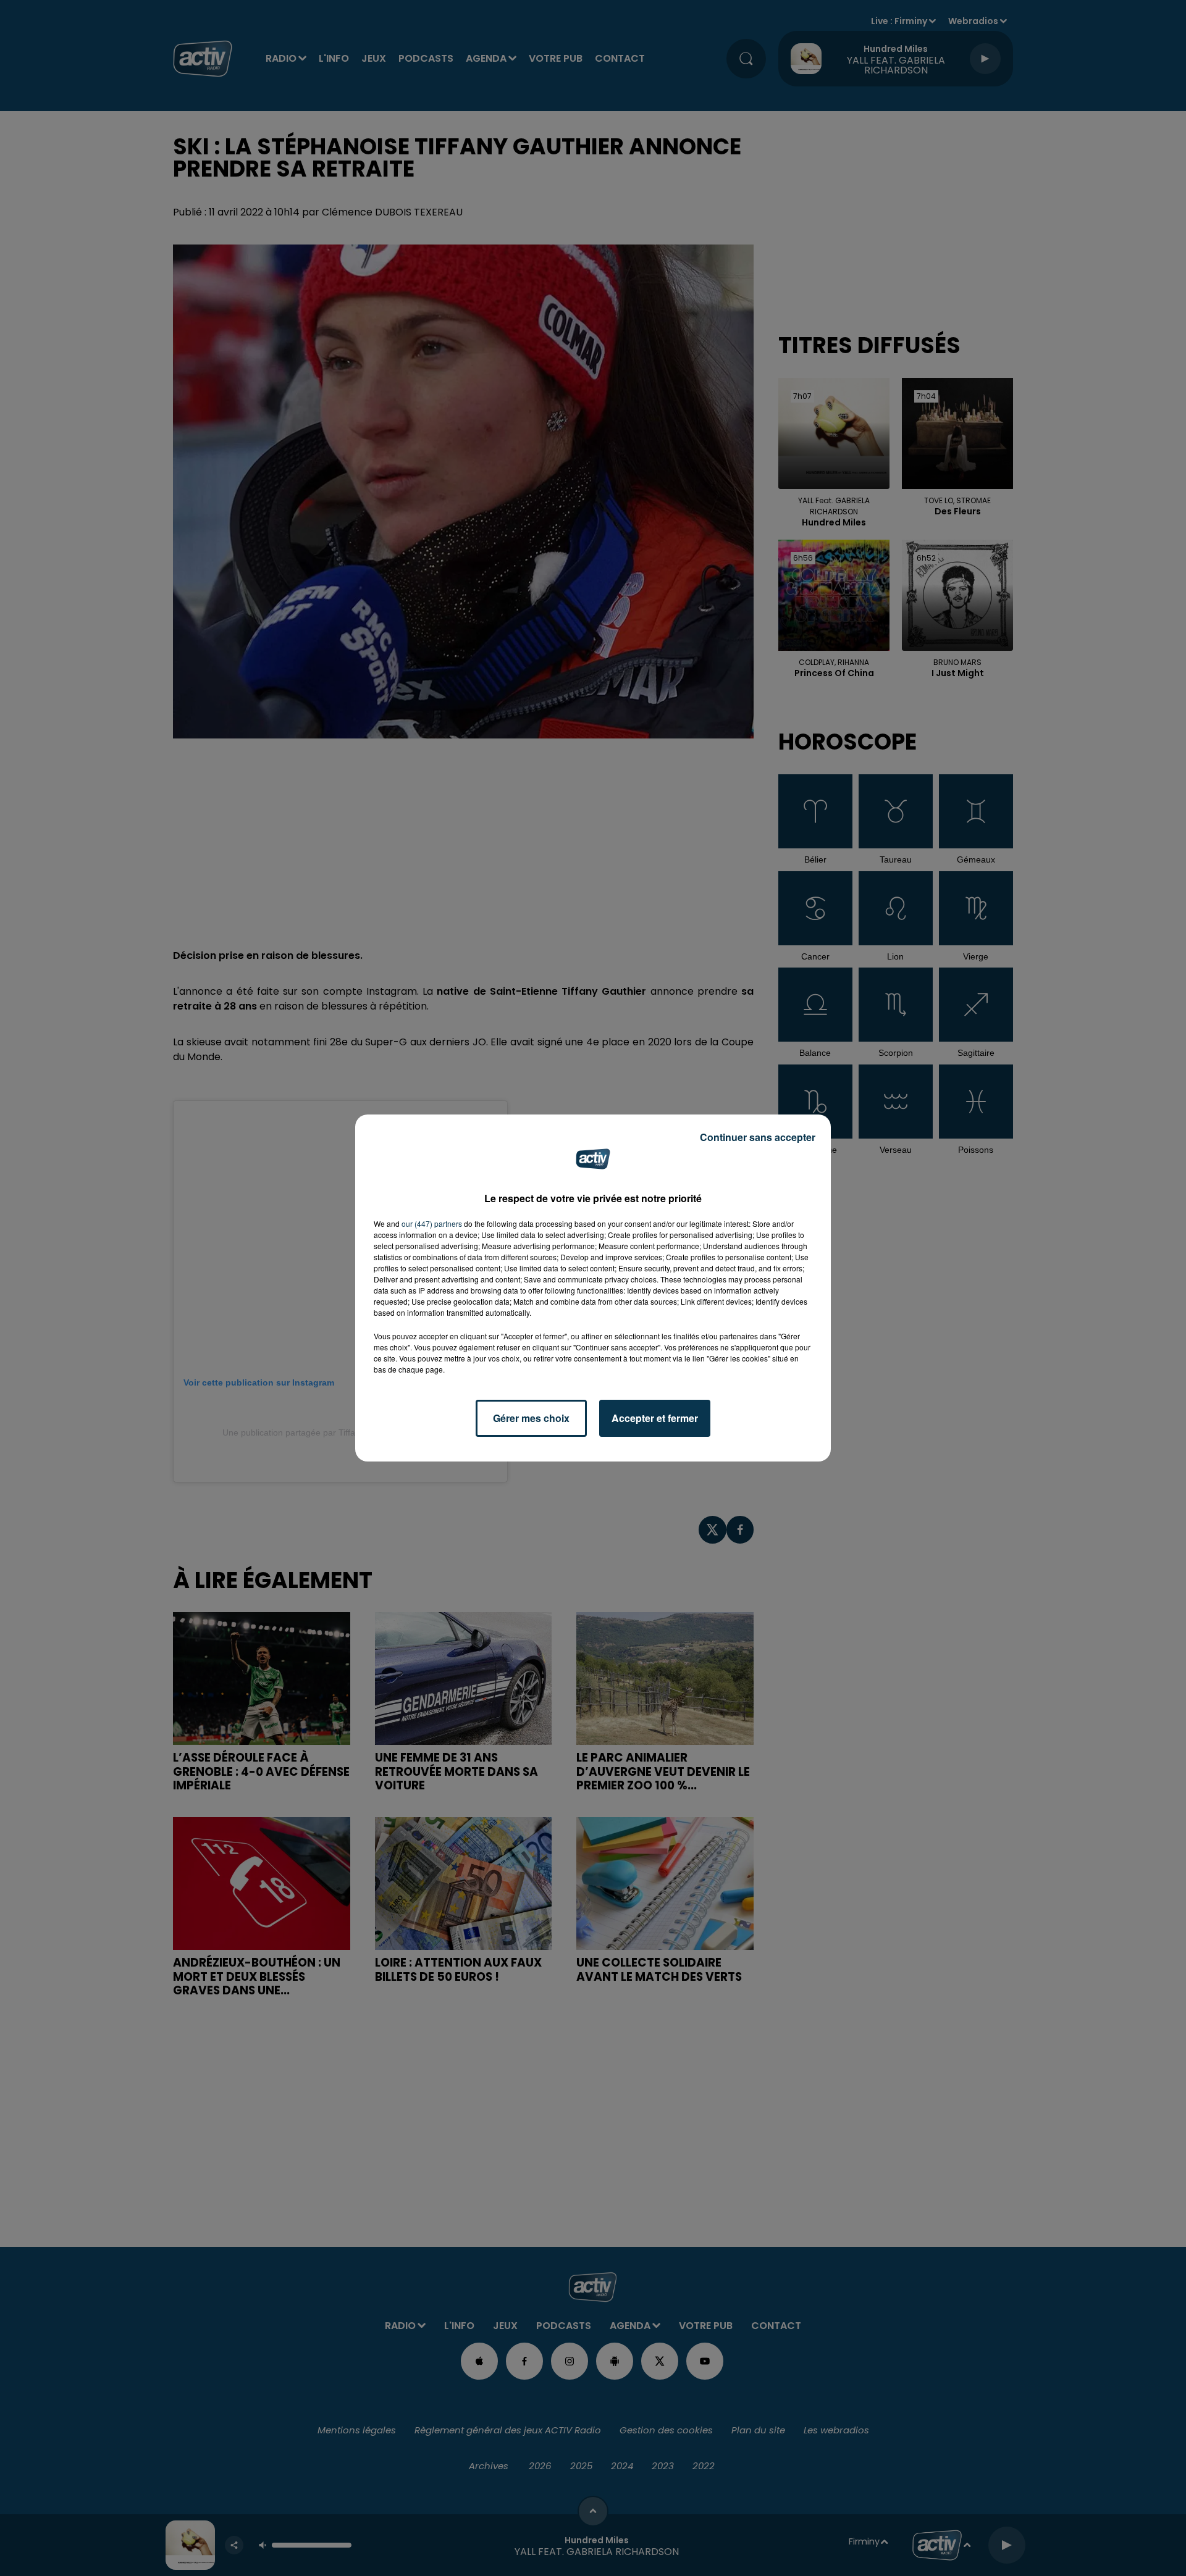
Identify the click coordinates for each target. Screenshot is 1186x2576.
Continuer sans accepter (758, 1137)
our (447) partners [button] (432, 1223)
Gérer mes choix (531, 1418)
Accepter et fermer (655, 1418)
